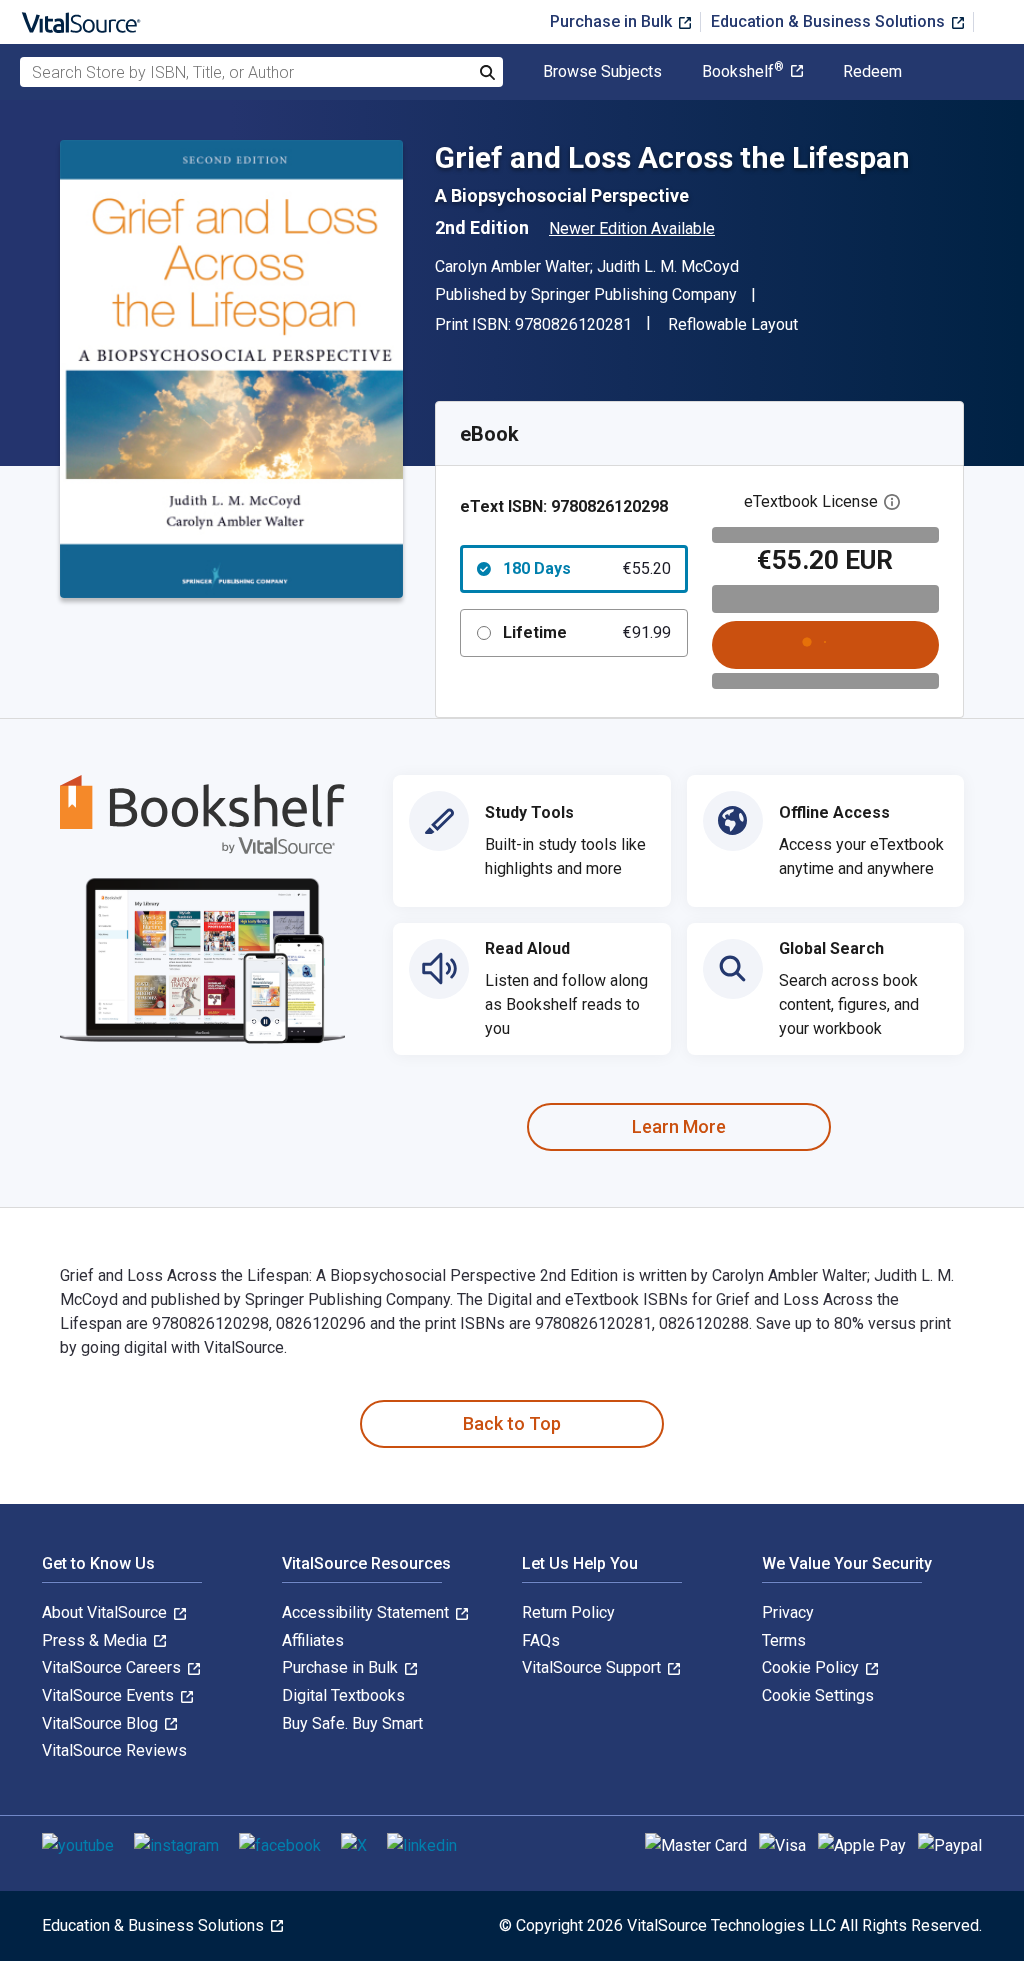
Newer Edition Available (632, 228)
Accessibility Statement (367, 1612)
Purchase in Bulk (613, 21)
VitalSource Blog (102, 1723)
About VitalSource (106, 1612)
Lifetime (587, 632)
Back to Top (512, 1423)
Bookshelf (743, 72)
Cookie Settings (818, 1695)
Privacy (788, 1612)
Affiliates (313, 1640)
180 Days (587, 568)
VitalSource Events (110, 1695)
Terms (784, 1640)
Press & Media (96, 1640)
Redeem (872, 72)
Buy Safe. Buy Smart (352, 1723)
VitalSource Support (593, 1667)
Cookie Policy (812, 1667)
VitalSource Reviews (114, 1750)
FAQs (541, 1640)
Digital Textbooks (343, 1695)
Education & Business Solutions (830, 21)
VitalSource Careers (113, 1667)
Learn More (679, 1126)
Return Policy (568, 1612)
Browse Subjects (602, 72)
